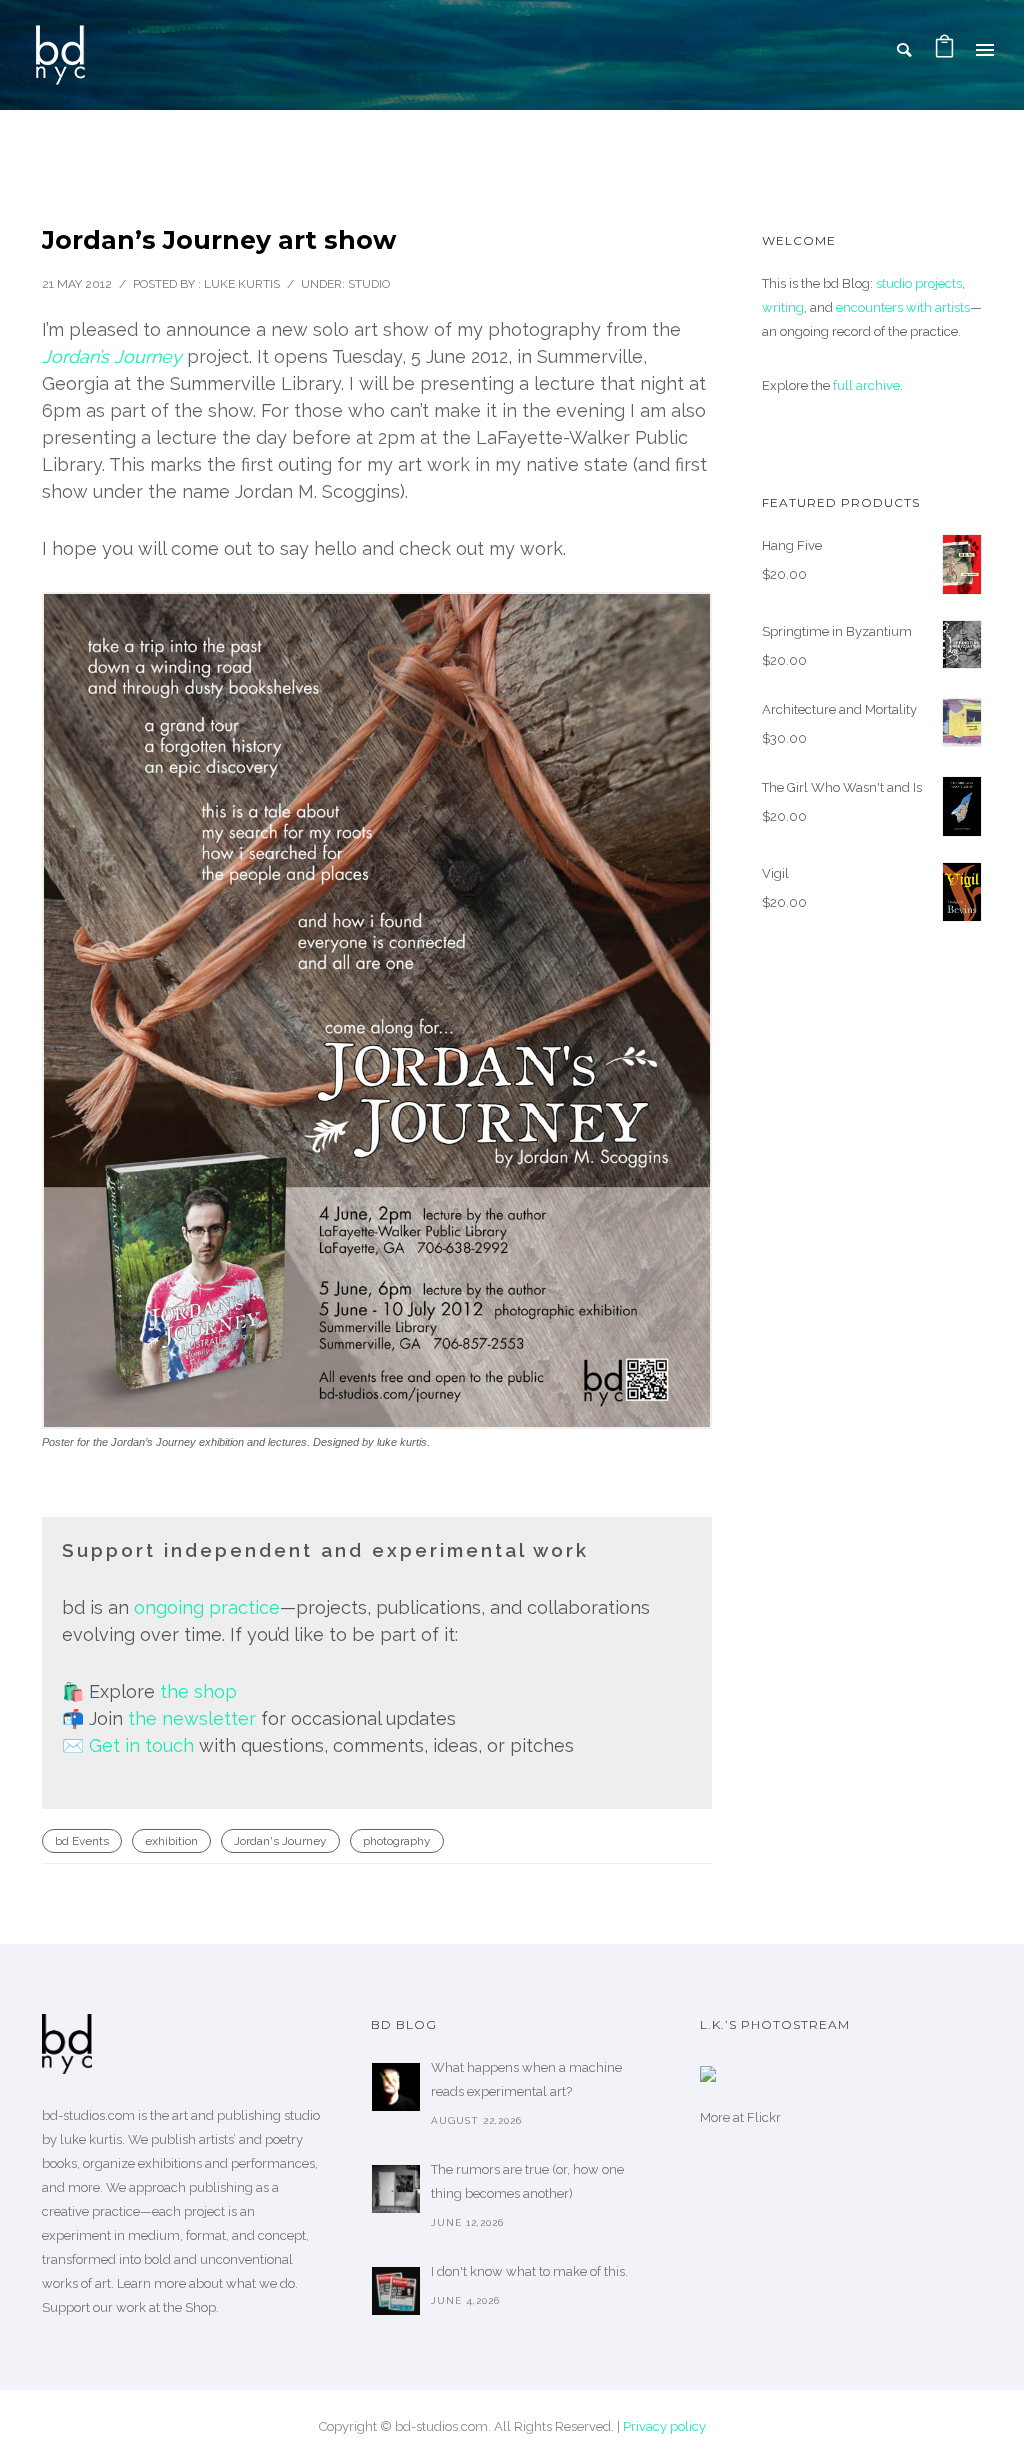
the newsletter (192, 1718)
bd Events (82, 1841)
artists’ (217, 2139)
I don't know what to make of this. (529, 2271)
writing (783, 307)
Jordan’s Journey (112, 356)
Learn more (151, 2283)
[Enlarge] (666, 618)
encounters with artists (903, 307)
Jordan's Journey (280, 1841)
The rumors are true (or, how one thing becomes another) (527, 2181)
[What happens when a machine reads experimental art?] (396, 2087)
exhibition (171, 1841)
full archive (866, 385)
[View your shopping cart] (944, 49)
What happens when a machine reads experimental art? (526, 2079)
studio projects (919, 283)
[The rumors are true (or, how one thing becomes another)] (396, 2189)
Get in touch (141, 1745)
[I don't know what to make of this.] (396, 2291)
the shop (198, 1691)
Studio (369, 284)
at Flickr (757, 2117)
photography (397, 1841)
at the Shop (182, 2307)
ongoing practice (207, 1607)
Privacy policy (664, 2426)
